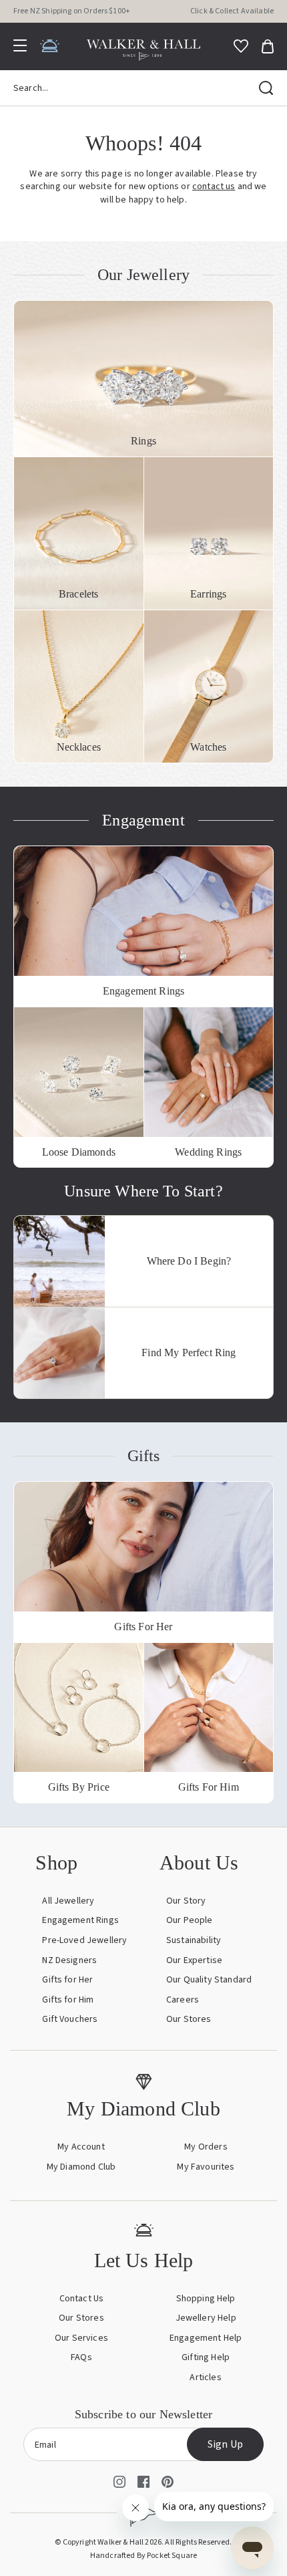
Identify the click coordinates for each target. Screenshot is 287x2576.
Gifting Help (206, 2357)
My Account (81, 2147)
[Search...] (266, 88)
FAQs (81, 2357)
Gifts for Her (67, 1980)
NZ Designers (69, 1960)
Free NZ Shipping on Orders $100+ (72, 11)
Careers (183, 2000)
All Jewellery (68, 1901)
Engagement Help (206, 2338)
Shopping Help (206, 2299)
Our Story (186, 1901)
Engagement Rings (80, 1920)
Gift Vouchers (70, 2019)
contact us (214, 186)
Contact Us (82, 2299)
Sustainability (194, 1940)
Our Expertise (194, 1960)
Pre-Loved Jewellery (84, 1940)
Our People (190, 1920)
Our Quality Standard (209, 1980)
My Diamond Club (81, 2167)
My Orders (206, 2147)
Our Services (81, 2338)
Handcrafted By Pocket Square (143, 2556)
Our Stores (189, 2019)
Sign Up (225, 2444)
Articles (205, 2377)
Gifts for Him (68, 2000)
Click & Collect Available (232, 11)
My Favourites (206, 2167)
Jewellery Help (206, 2318)
